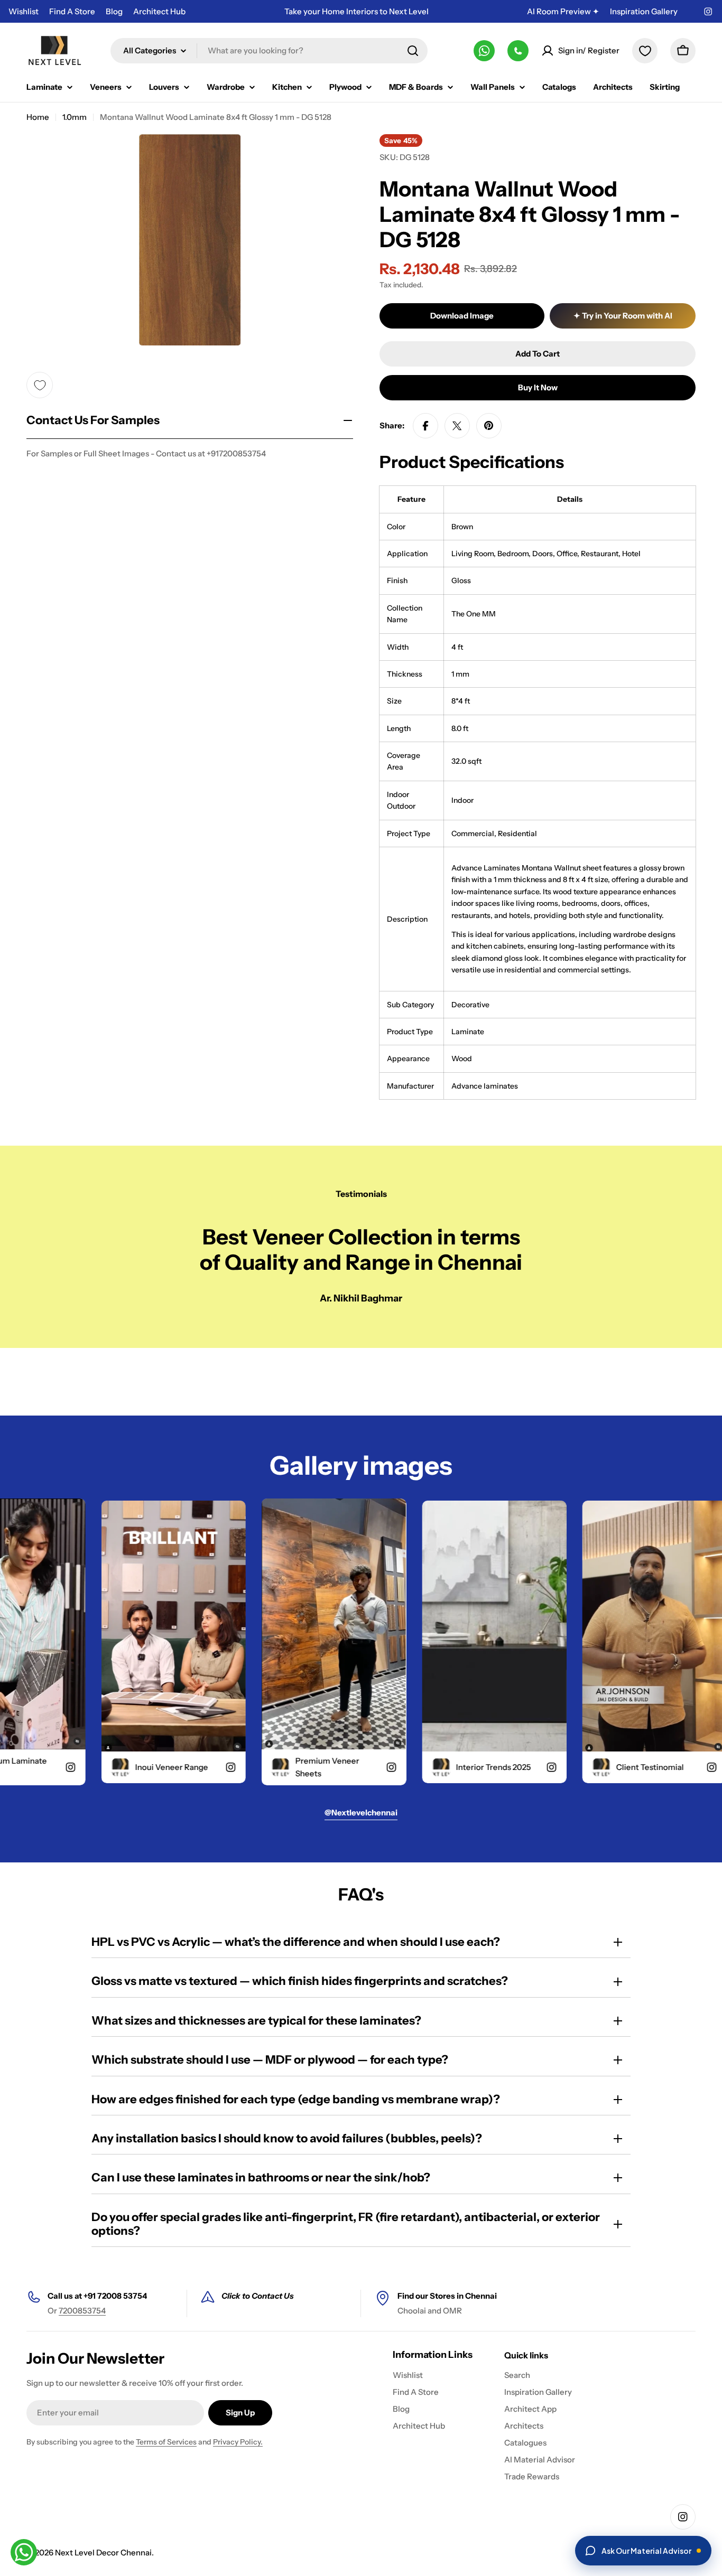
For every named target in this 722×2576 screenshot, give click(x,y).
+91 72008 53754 (115, 2296)
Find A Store (72, 11)
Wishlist (24, 11)
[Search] (413, 51)
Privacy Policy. (238, 2442)
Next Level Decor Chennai (103, 2552)
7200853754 (82, 2311)
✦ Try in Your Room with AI (623, 316)
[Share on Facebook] (425, 426)
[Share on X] (457, 426)
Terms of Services (166, 2442)
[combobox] (269, 51)
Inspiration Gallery (644, 11)
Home (38, 117)
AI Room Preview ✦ (563, 11)
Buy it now (538, 387)
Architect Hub (159, 11)
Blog (114, 11)
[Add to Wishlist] (40, 385)
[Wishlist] (645, 51)
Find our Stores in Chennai (447, 2296)
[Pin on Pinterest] (489, 426)
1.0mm (75, 117)
